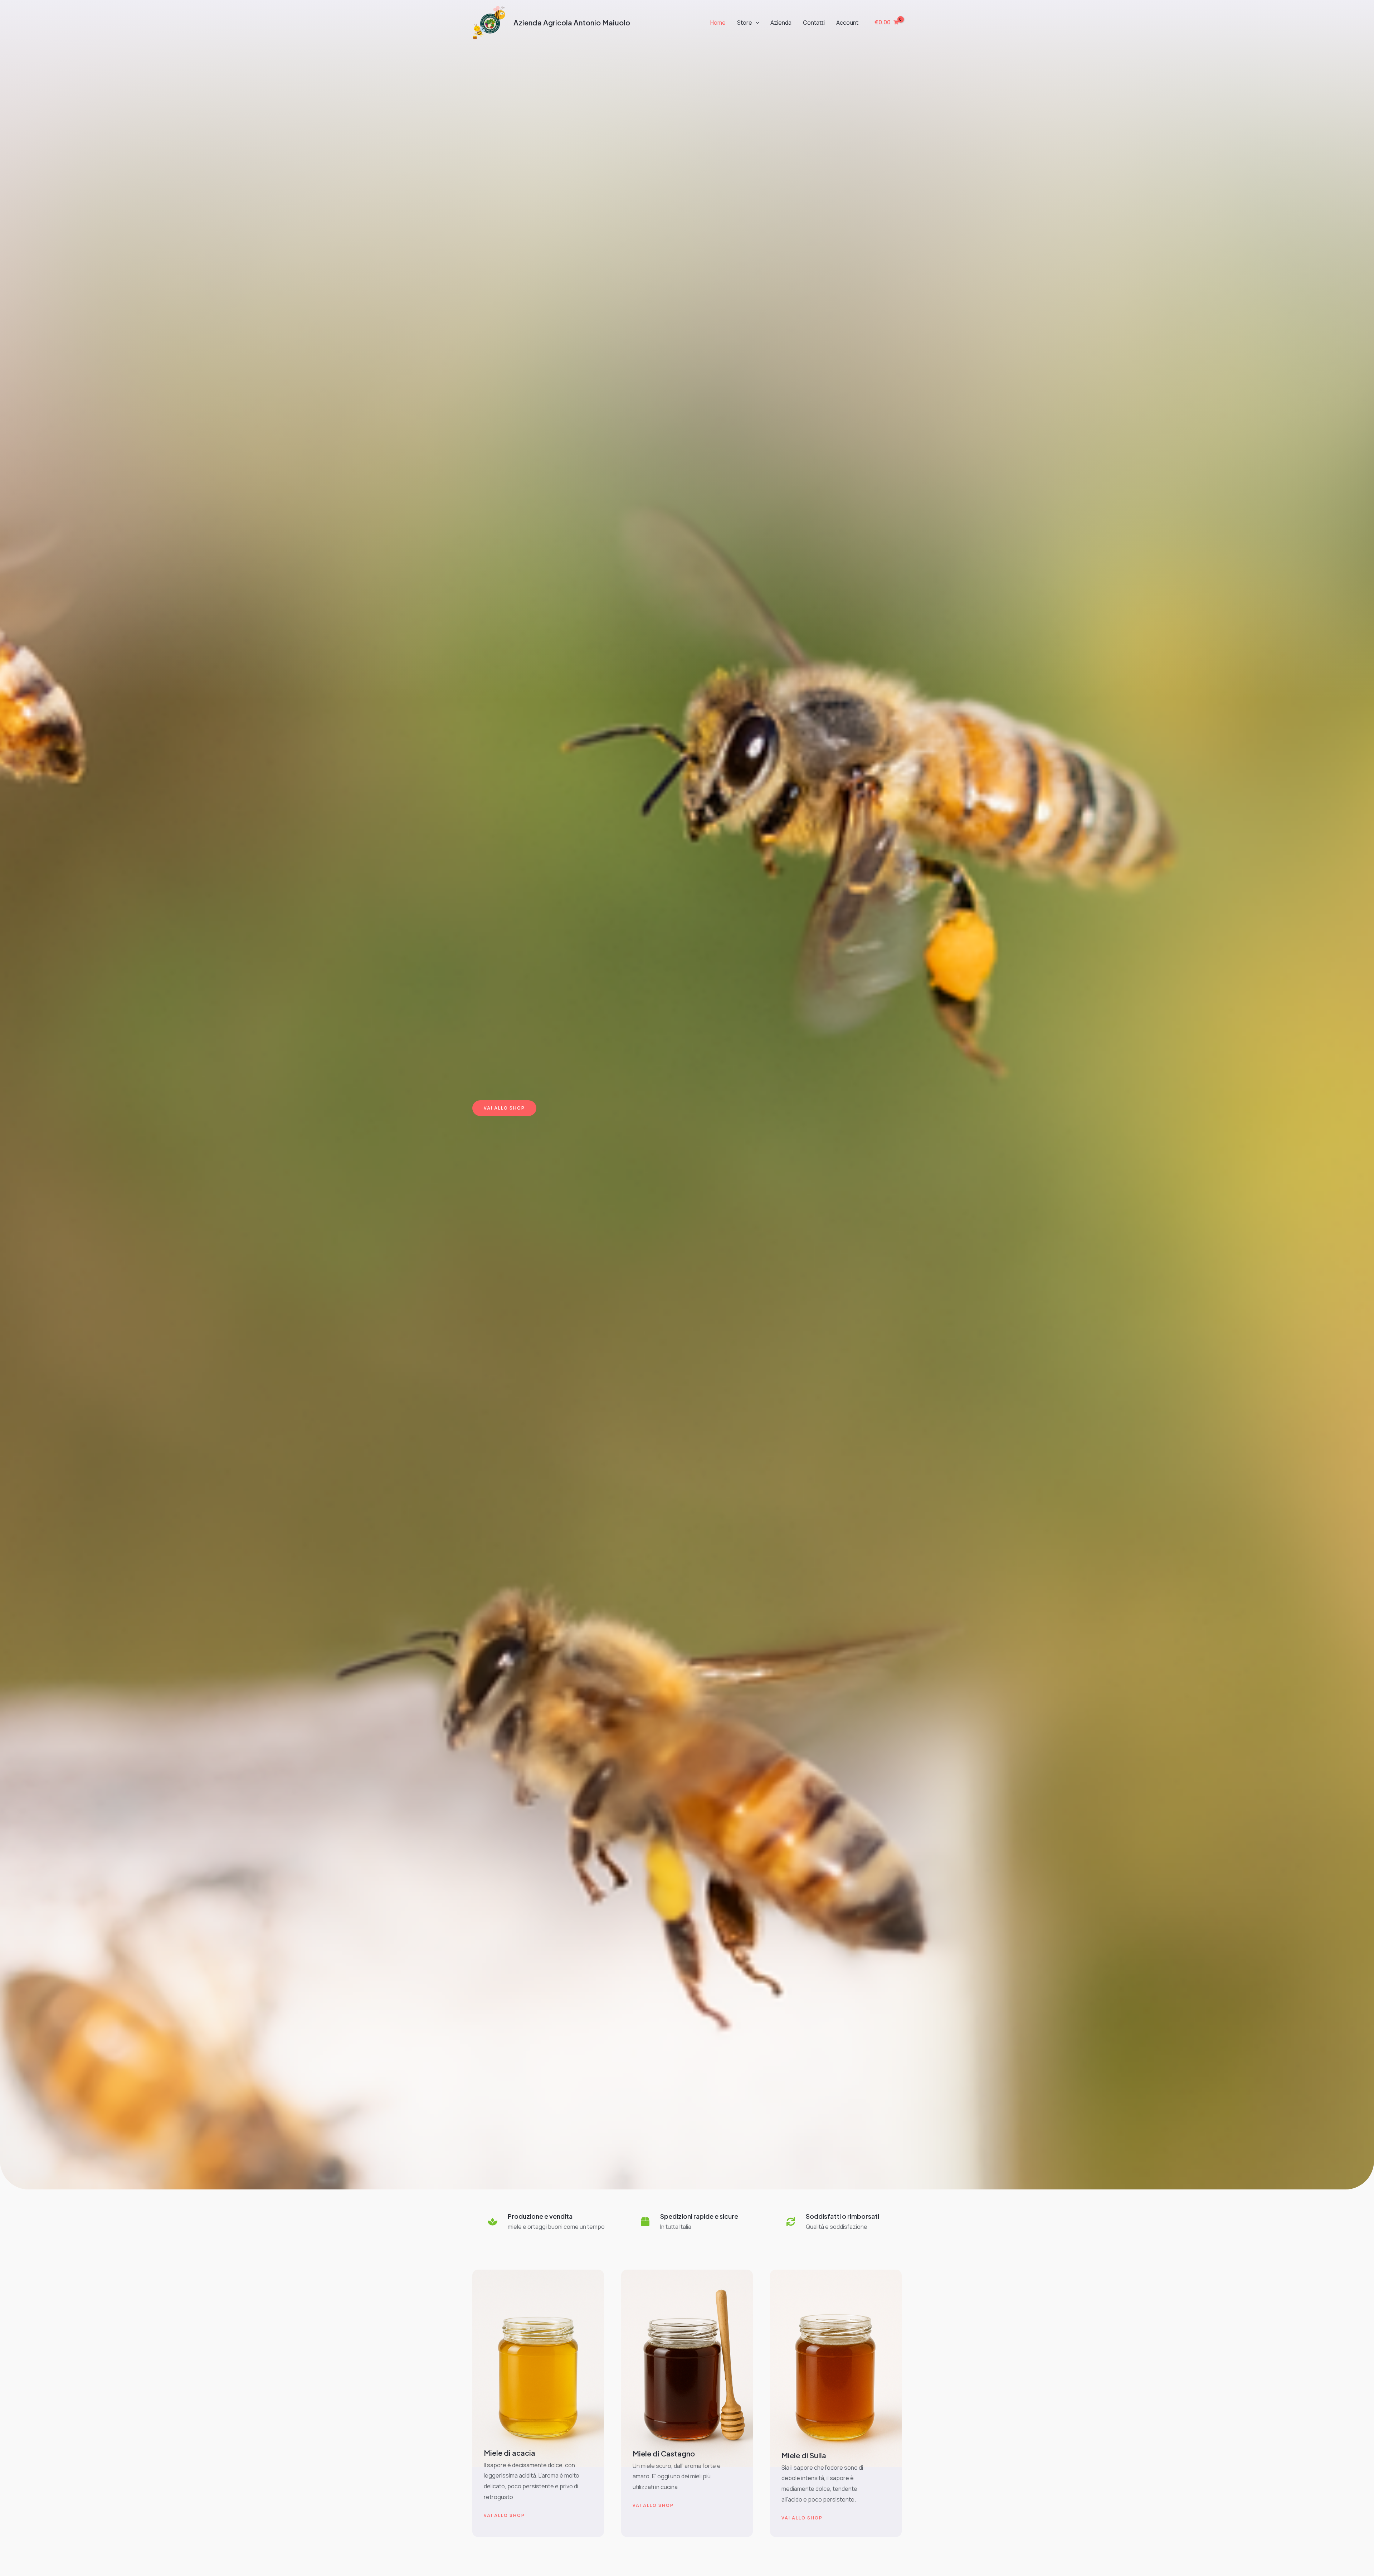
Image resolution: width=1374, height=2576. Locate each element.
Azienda (781, 23)
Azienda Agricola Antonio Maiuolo (572, 22)
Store (745, 23)
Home (718, 23)
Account (847, 23)
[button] (756, 23)
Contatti (814, 23)
